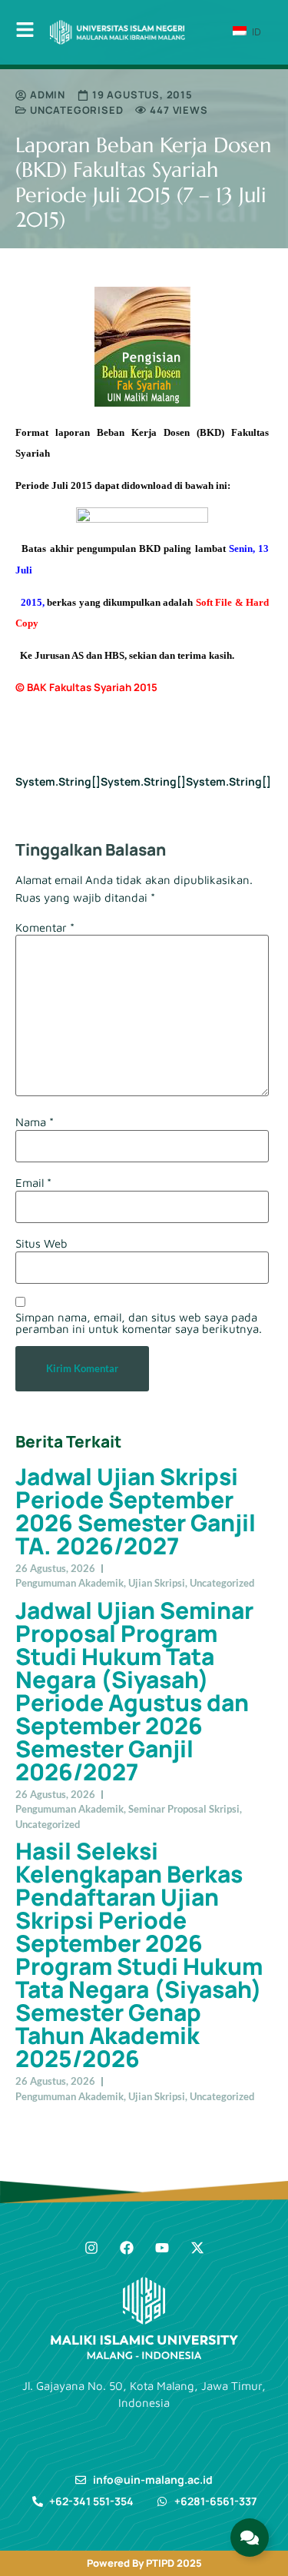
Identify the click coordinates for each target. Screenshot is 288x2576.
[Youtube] (162, 2248)
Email (33, 1183)
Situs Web (41, 1243)
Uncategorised (76, 110)
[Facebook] (127, 2248)
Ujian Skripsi (157, 1583)
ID (255, 32)
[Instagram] (91, 2248)
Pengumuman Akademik (70, 1583)
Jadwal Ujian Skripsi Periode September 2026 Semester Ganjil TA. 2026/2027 (136, 1511)
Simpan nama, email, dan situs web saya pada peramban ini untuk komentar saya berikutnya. (139, 1323)
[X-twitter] (197, 2248)
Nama (35, 1122)
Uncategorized (222, 1583)
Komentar (45, 927)
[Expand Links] (250, 2538)
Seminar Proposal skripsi (184, 1809)
